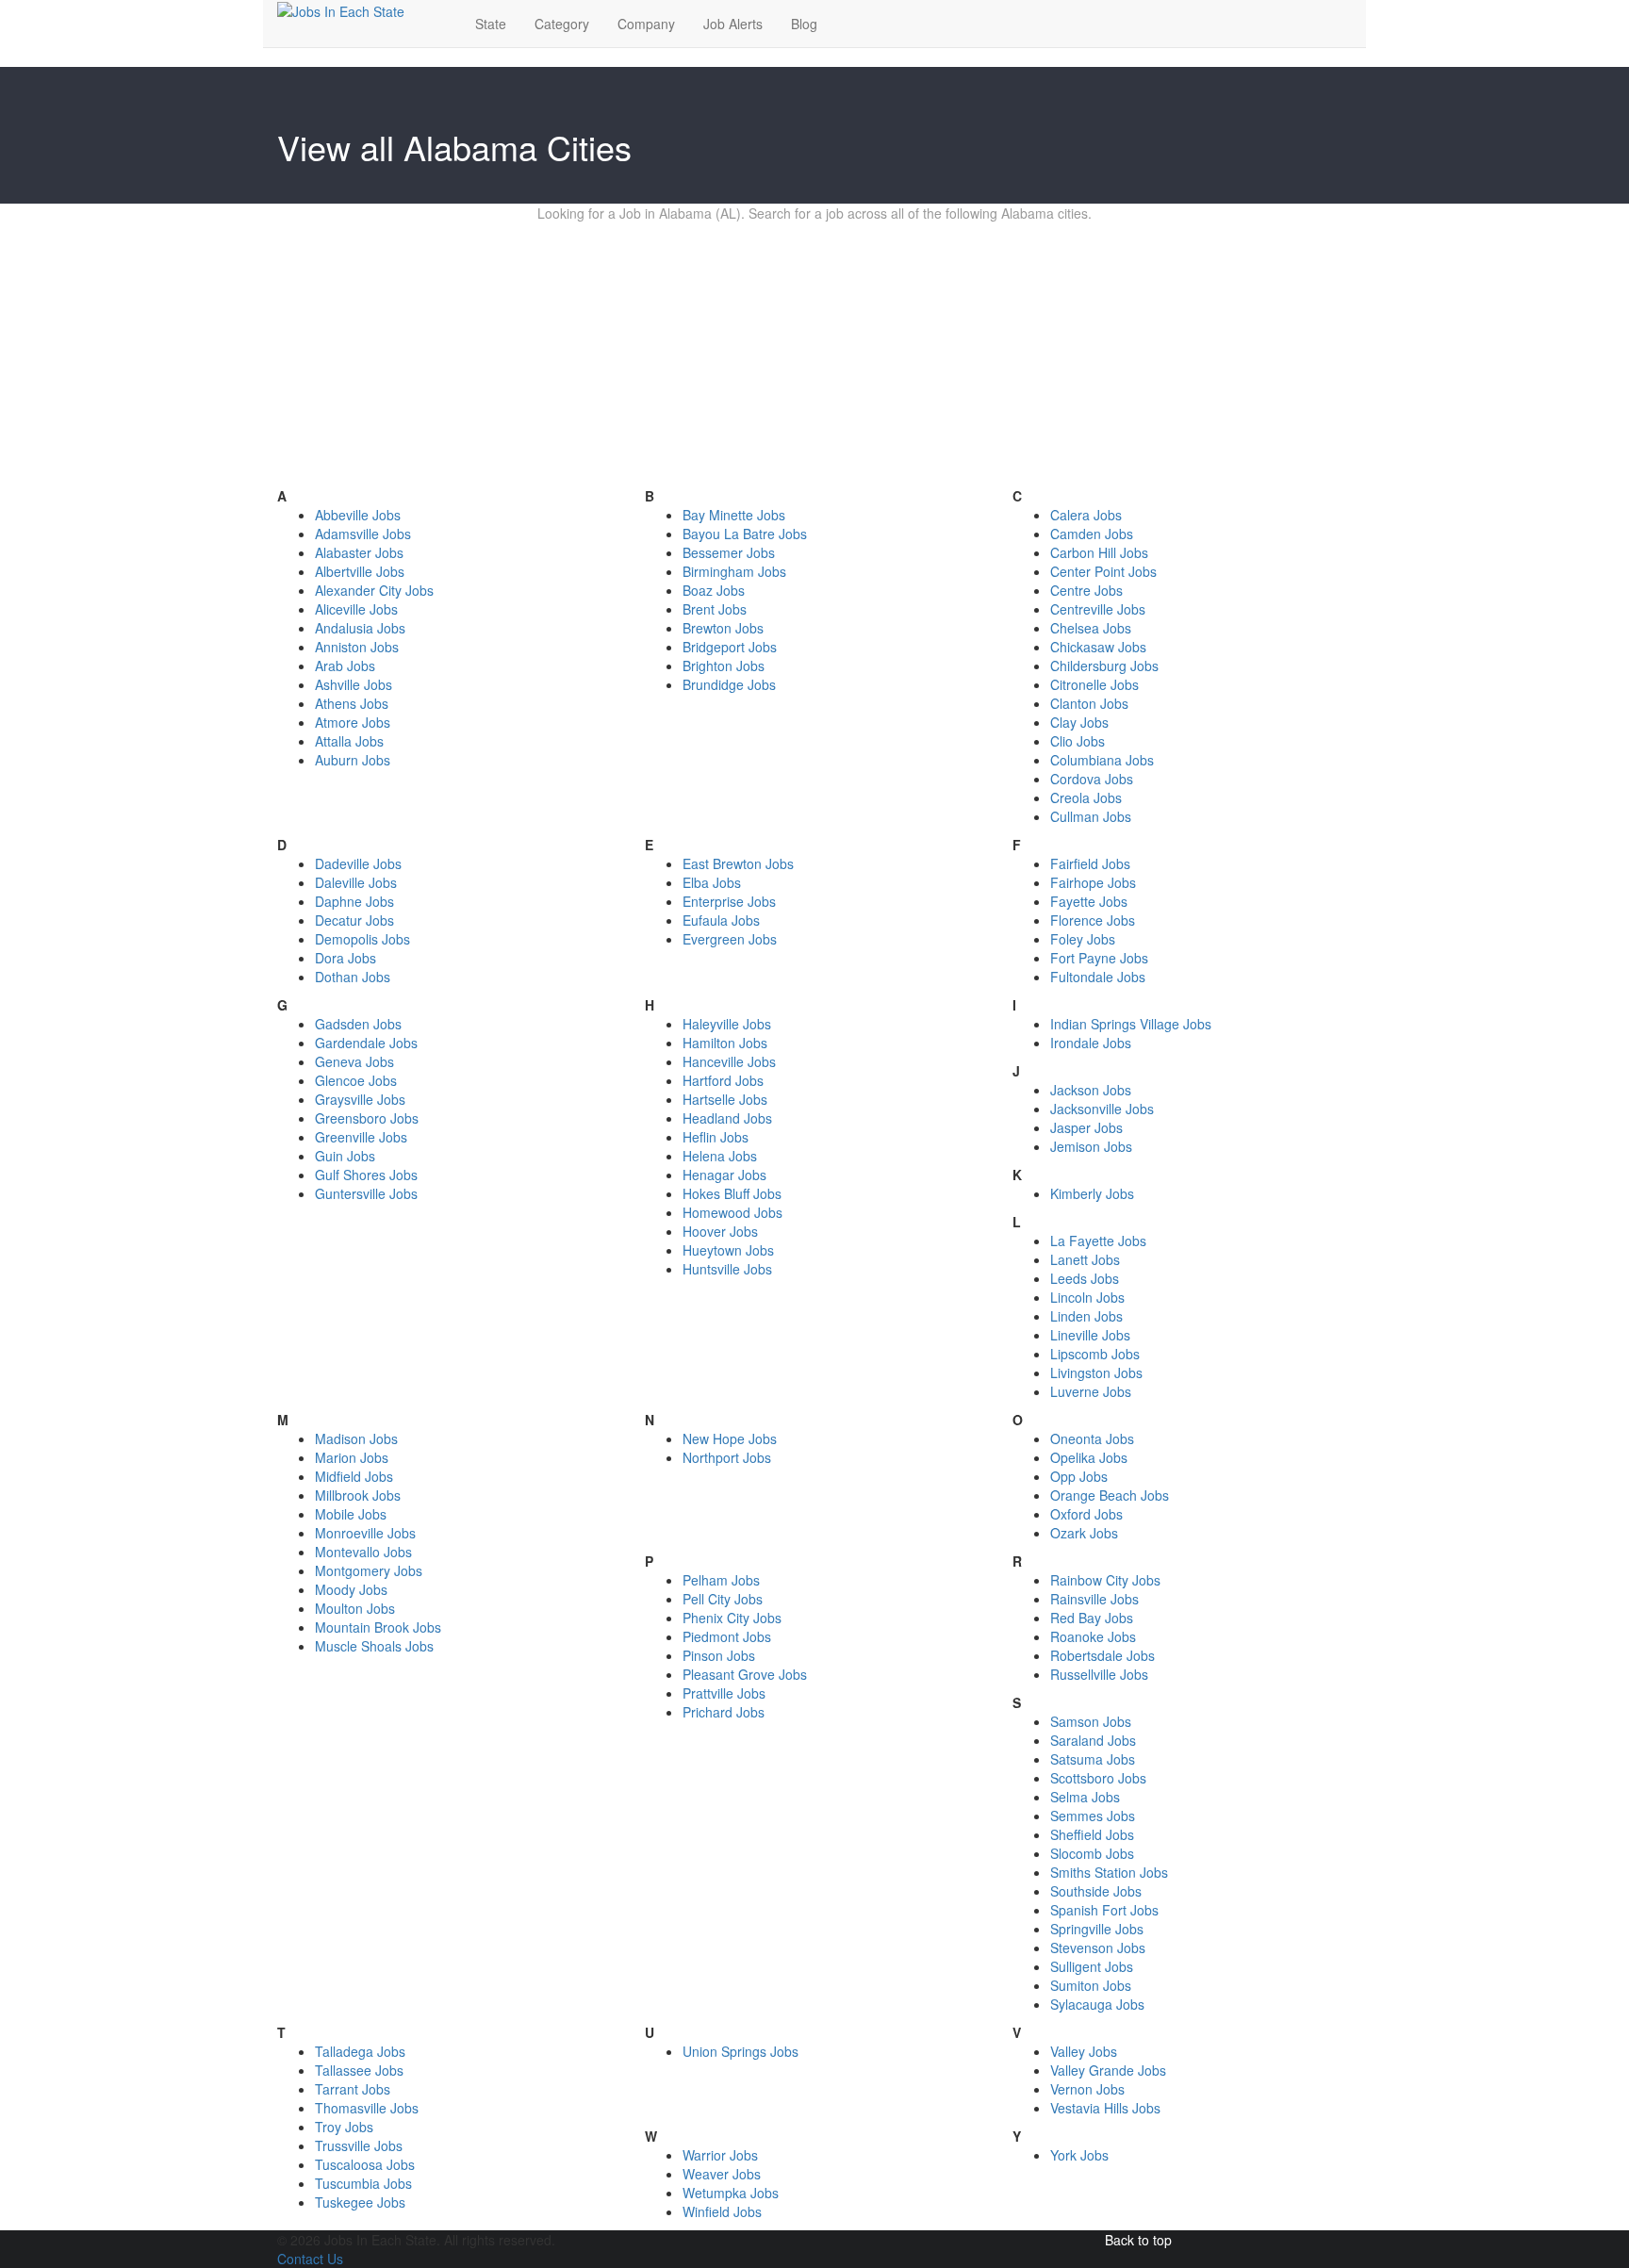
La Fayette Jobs (1098, 1241)
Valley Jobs (1084, 2051)
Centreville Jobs (1098, 609)
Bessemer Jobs (729, 552)
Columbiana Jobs (1102, 760)
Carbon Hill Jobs (1099, 552)
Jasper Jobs (1086, 1127)
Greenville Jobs (361, 1137)
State (491, 24)
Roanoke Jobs (1093, 1636)
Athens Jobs (352, 703)
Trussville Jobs (359, 2145)
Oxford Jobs (1086, 1514)
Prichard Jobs (724, 1712)
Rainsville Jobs (1094, 1599)
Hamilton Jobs (725, 1043)
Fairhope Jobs (1093, 882)
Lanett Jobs (1085, 1259)
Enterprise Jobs (729, 901)
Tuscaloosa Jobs (365, 2164)
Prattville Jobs (724, 1693)
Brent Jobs (715, 609)
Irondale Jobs (1091, 1043)
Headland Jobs (727, 1118)
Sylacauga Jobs (1097, 2004)
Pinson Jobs (719, 1655)
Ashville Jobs (354, 684)
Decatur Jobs (354, 920)
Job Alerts (733, 24)
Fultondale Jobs (1098, 977)
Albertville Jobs (360, 571)
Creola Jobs (1086, 797)
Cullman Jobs (1091, 816)
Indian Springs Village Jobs (1131, 1024)
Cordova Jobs (1092, 779)
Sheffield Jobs (1092, 1834)
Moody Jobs (351, 1589)
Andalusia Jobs (360, 628)
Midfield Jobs (354, 1476)
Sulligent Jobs (1092, 1966)
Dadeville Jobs (358, 863)
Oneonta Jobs (1092, 1438)
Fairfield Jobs (1090, 863)
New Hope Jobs (730, 1438)
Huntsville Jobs (727, 1269)
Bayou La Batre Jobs (745, 534)
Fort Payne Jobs (1099, 958)
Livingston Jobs (1096, 1372)
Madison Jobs (356, 1438)
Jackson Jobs (1091, 1090)
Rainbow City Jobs (1105, 1580)
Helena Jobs (720, 1156)
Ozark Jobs (1084, 1533)
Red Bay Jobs (1092, 1618)
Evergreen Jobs (730, 939)
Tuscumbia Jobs (363, 2183)
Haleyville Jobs (727, 1024)
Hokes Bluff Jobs (732, 1193)
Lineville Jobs (1090, 1335)
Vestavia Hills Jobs (1105, 2108)
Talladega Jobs (360, 2051)
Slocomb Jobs (1092, 1853)
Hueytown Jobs (728, 1250)
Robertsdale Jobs (1102, 1655)
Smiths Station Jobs (1109, 1872)
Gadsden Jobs (358, 1024)
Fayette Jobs (1089, 901)
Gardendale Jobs (366, 1043)
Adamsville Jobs (363, 534)
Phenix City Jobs (732, 1618)
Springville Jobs (1097, 1929)
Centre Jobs (1086, 590)
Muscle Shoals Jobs (374, 1646)
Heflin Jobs (716, 1137)
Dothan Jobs (353, 977)
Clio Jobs (1078, 741)
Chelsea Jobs (1091, 628)
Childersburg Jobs (1104, 666)
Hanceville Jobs (729, 1061)
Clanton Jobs (1089, 703)
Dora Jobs (346, 958)
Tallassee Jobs (359, 2070)
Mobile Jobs (351, 1514)
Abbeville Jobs (358, 515)
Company (646, 24)
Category (562, 24)
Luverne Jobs (1091, 1391)
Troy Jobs (344, 2127)
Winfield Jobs (722, 2211)
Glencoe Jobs (356, 1080)
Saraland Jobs (1093, 1740)
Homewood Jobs (732, 1212)
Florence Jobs (1093, 920)
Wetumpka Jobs (731, 2193)
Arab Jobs (345, 666)
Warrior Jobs (720, 2155)
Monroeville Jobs (365, 1533)
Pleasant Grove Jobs (745, 1674)
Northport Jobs (727, 1457)
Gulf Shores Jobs (366, 1175)
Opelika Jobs (1089, 1457)
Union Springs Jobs (740, 2051)
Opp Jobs (1079, 1476)
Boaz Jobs (714, 590)
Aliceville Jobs (356, 609)
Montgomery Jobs (369, 1570)
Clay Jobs (1079, 722)
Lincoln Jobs (1087, 1297)
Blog (804, 24)
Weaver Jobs (722, 2174)
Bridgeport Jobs (730, 647)
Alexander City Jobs (374, 590)
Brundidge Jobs (729, 684)
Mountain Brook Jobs (378, 1627)
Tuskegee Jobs (360, 2202)
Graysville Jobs (360, 1099)
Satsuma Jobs (1093, 1759)
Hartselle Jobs (725, 1099)
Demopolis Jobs (362, 939)
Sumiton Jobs (1091, 1985)
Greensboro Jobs (367, 1118)
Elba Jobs (712, 882)
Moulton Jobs (355, 1608)
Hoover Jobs (720, 1231)
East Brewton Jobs (738, 863)
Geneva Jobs (354, 1061)
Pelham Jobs (721, 1580)
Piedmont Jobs (727, 1636)
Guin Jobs (345, 1156)
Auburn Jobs (353, 760)
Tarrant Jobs (353, 2089)
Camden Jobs (1092, 534)
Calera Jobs (1086, 515)
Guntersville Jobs (366, 1193)
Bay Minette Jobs (734, 515)
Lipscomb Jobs (1095, 1354)
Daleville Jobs (356, 882)
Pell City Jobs (723, 1599)
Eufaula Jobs (721, 920)
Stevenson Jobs (1098, 1948)
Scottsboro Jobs (1098, 1778)
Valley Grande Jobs (1108, 2070)
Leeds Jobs (1085, 1278)
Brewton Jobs (723, 628)
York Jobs (1079, 2155)
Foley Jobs (1083, 939)
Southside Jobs (1096, 1891)
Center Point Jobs (1103, 571)
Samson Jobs (1091, 1721)
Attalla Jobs (349, 741)
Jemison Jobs (1091, 1146)
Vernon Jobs (1087, 2089)
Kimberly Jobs (1092, 1193)
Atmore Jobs (353, 722)
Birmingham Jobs (734, 571)
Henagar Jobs (724, 1175)
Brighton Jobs (724, 666)
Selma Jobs (1085, 1797)
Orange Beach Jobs (1110, 1495)
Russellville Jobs (1099, 1674)
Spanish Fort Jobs (1104, 1910)
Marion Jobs (352, 1457)
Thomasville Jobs (367, 2108)
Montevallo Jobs (363, 1552)
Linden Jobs (1086, 1316)
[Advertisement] (814, 354)
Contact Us (310, 2259)
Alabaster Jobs (359, 552)
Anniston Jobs (357, 647)
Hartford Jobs (723, 1080)
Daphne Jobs (354, 901)
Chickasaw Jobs (1098, 647)
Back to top (1138, 2240)
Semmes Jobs (1093, 1816)
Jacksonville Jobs (1102, 1109)
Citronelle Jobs (1094, 684)
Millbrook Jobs (358, 1495)
